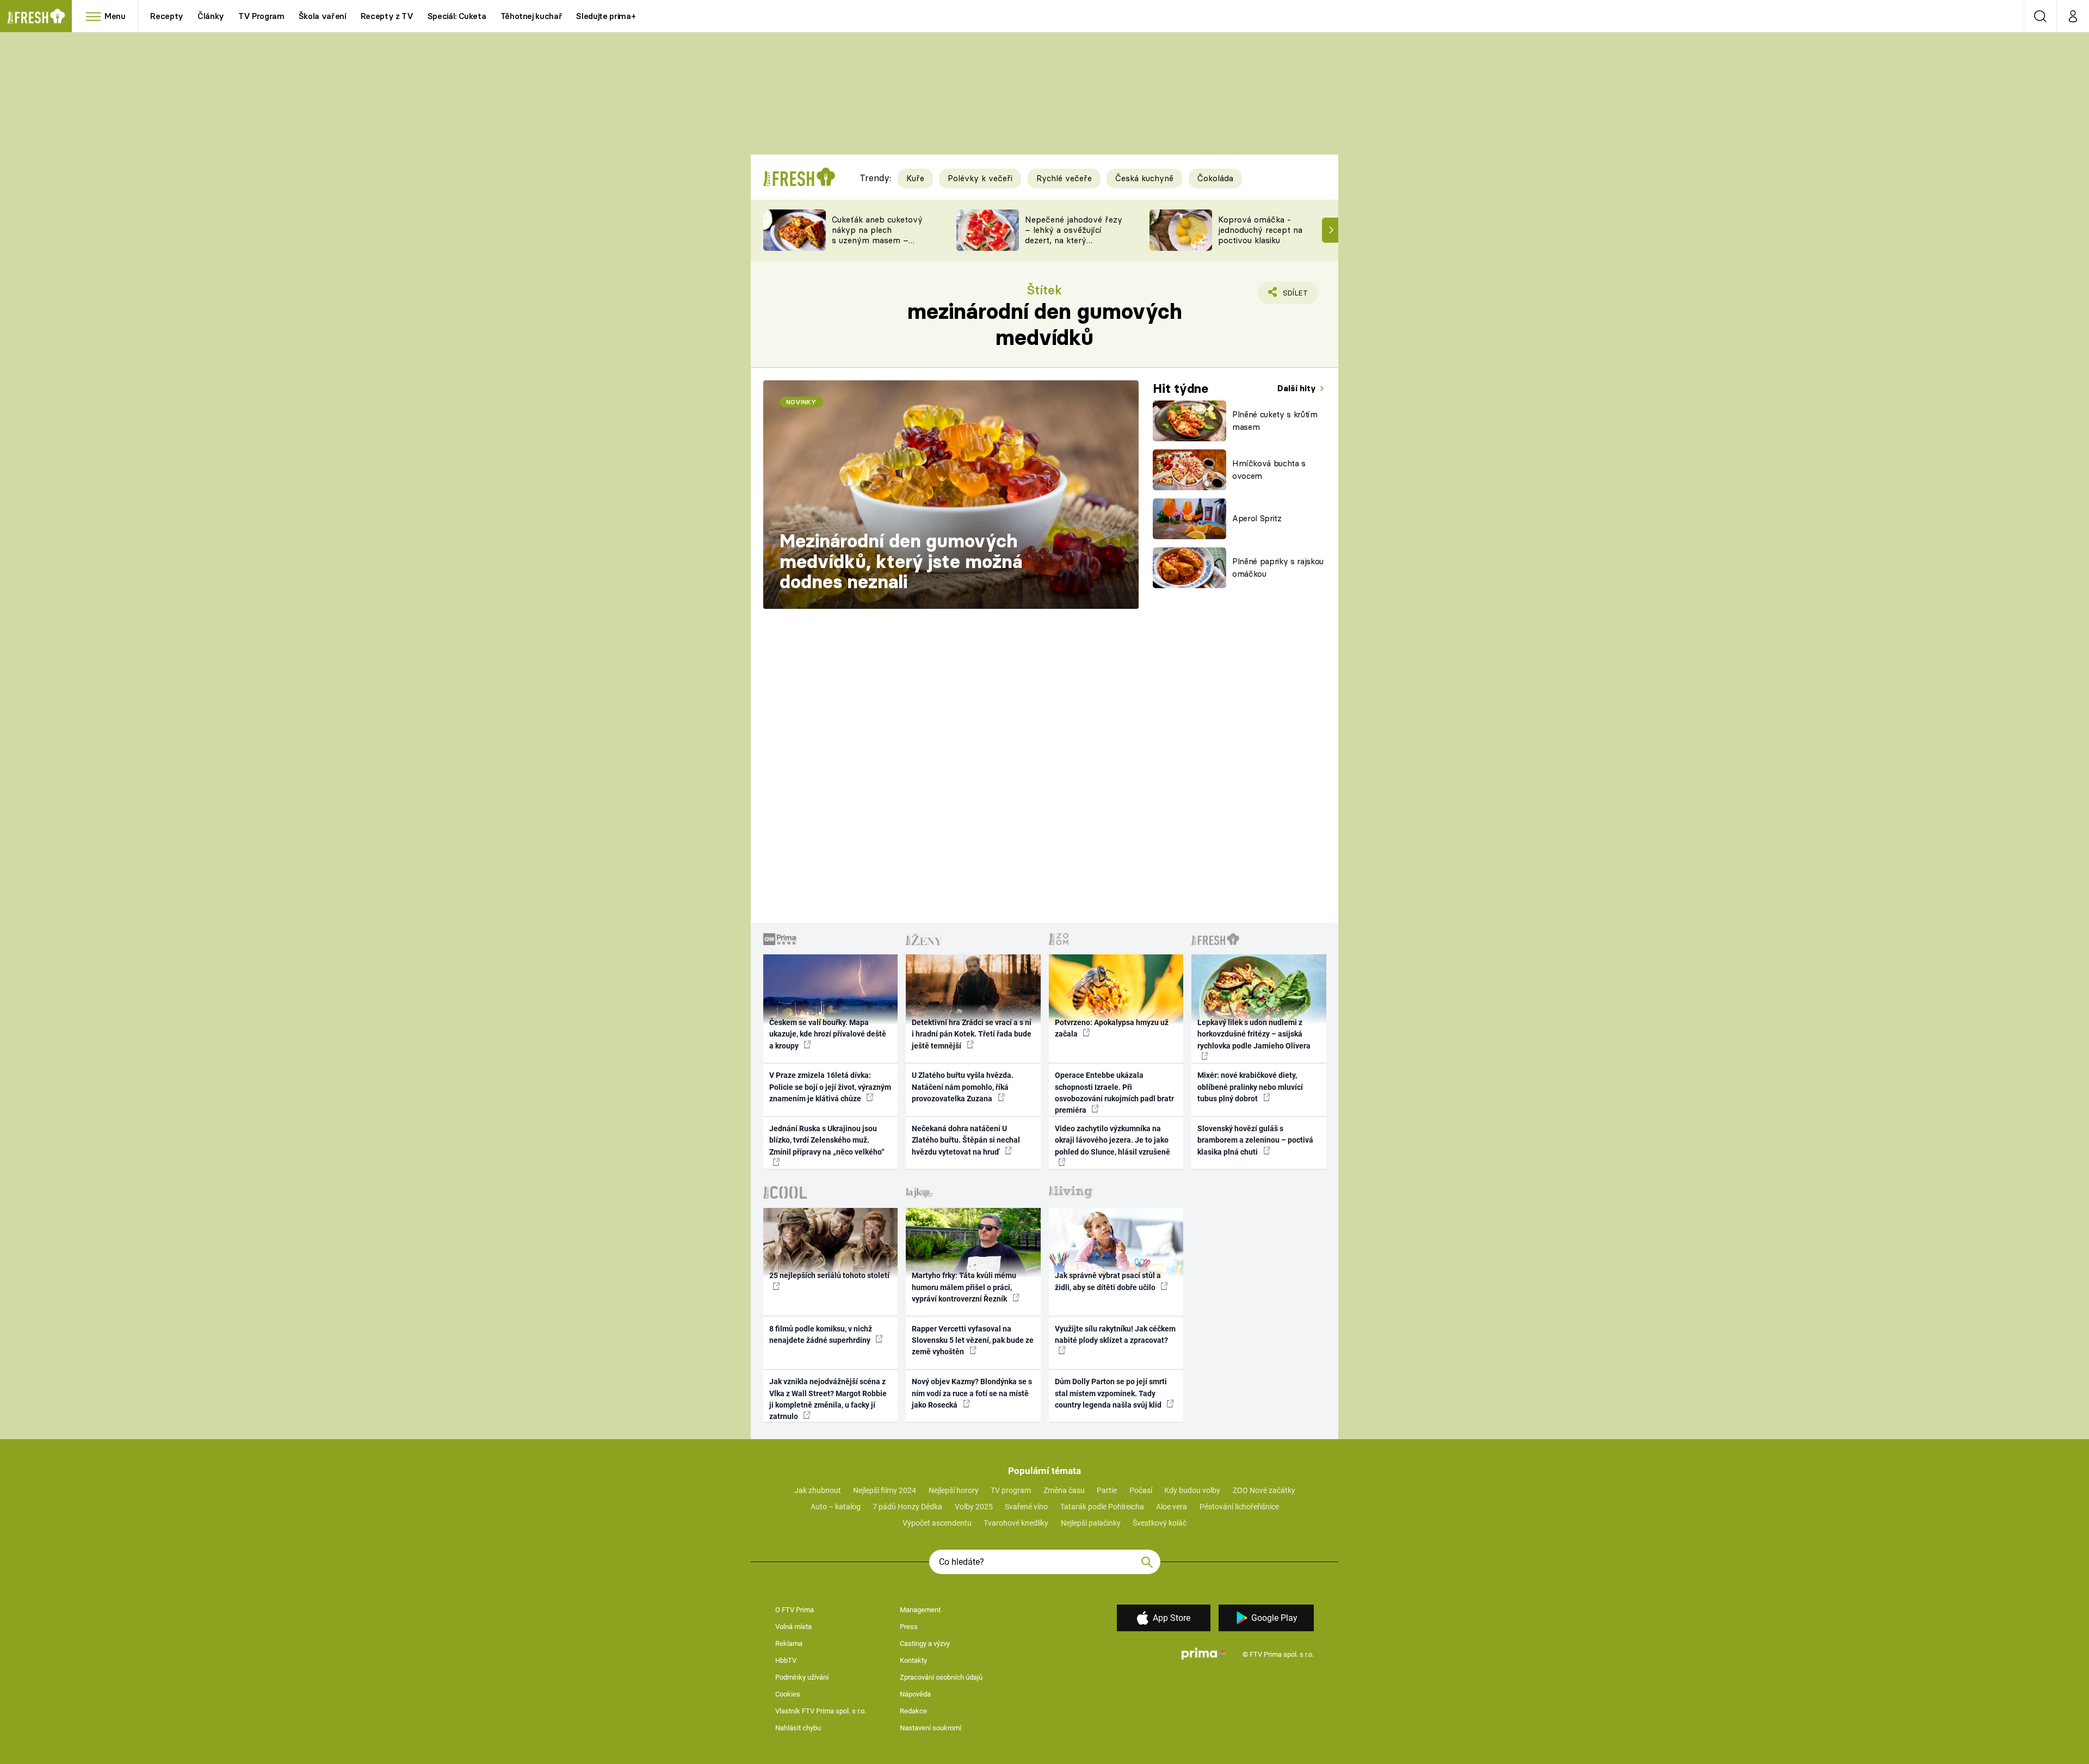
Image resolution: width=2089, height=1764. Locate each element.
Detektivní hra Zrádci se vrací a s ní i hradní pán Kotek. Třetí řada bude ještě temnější (972, 1034)
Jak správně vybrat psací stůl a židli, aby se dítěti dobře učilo (1108, 1281)
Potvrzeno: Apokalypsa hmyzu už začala (1112, 1028)
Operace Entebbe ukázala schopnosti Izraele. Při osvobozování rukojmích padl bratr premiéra (1114, 1093)
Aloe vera (1172, 1507)
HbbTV (786, 1660)
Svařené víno (1026, 1507)
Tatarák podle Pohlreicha (1102, 1507)
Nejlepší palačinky (1091, 1523)
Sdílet (1293, 296)
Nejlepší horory (954, 1490)
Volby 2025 (974, 1507)
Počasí (1141, 1490)
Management (920, 1610)
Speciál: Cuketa (457, 16)
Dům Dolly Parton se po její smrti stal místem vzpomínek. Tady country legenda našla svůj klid (1111, 1393)
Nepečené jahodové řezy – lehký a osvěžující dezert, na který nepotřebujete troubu (1074, 235)
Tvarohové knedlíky (1016, 1523)
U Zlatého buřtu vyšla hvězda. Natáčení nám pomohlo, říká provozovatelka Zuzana (963, 1087)
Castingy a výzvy (925, 1643)
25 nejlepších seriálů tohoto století (829, 1275)
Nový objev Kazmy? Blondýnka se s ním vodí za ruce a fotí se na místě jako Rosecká (972, 1393)
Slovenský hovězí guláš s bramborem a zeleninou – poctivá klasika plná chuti (1255, 1140)
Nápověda (915, 1694)
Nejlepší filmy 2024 (885, 1490)
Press (909, 1627)
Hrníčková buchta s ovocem (1269, 470)
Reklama (789, 1643)
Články (211, 16)
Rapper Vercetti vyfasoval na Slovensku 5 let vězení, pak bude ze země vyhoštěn (973, 1340)
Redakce (913, 1711)
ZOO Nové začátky (1264, 1490)
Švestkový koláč (1160, 1523)
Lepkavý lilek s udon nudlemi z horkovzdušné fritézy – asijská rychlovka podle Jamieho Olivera (1254, 1034)
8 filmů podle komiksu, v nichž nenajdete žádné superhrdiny (821, 1334)
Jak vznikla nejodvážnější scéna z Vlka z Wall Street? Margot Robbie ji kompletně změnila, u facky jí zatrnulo (828, 1399)
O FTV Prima (795, 1610)
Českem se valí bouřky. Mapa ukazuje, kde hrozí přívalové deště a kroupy (828, 1034)
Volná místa (793, 1627)
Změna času (1064, 1490)
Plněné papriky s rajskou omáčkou (1278, 568)
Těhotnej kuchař (531, 16)
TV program (1011, 1490)
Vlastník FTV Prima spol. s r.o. (821, 1711)
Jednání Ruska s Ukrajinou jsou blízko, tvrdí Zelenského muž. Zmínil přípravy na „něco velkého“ (827, 1140)
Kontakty (913, 1660)
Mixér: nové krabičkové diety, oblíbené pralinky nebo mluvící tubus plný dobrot (1250, 1087)
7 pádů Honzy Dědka (907, 1507)
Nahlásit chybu (798, 1728)
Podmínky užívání (802, 1677)
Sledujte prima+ (606, 16)
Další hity (1298, 388)
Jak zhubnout (818, 1490)
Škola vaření (323, 16)
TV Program (261, 16)
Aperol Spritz (1257, 518)
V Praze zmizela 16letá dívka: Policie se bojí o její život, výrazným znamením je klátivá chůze (830, 1087)
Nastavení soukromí (931, 1728)
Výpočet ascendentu (937, 1523)
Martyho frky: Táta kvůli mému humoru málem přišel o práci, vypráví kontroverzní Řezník (964, 1287)
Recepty (167, 16)
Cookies (788, 1694)
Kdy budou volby (1192, 1490)
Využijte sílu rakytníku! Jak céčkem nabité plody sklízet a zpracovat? (1115, 1334)
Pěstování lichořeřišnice (1239, 1507)
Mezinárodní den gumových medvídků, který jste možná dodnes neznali (901, 561)
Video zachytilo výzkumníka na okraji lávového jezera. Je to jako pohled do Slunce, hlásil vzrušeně (1113, 1140)
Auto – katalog (836, 1507)
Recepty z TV (387, 16)
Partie (1107, 1490)
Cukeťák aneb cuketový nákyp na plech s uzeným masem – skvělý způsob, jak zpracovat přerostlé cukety (877, 245)
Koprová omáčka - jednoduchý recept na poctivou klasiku (1260, 230)
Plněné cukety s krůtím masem (1275, 421)
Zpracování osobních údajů (941, 1677)
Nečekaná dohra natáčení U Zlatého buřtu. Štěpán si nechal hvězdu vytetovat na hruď (966, 1140)
